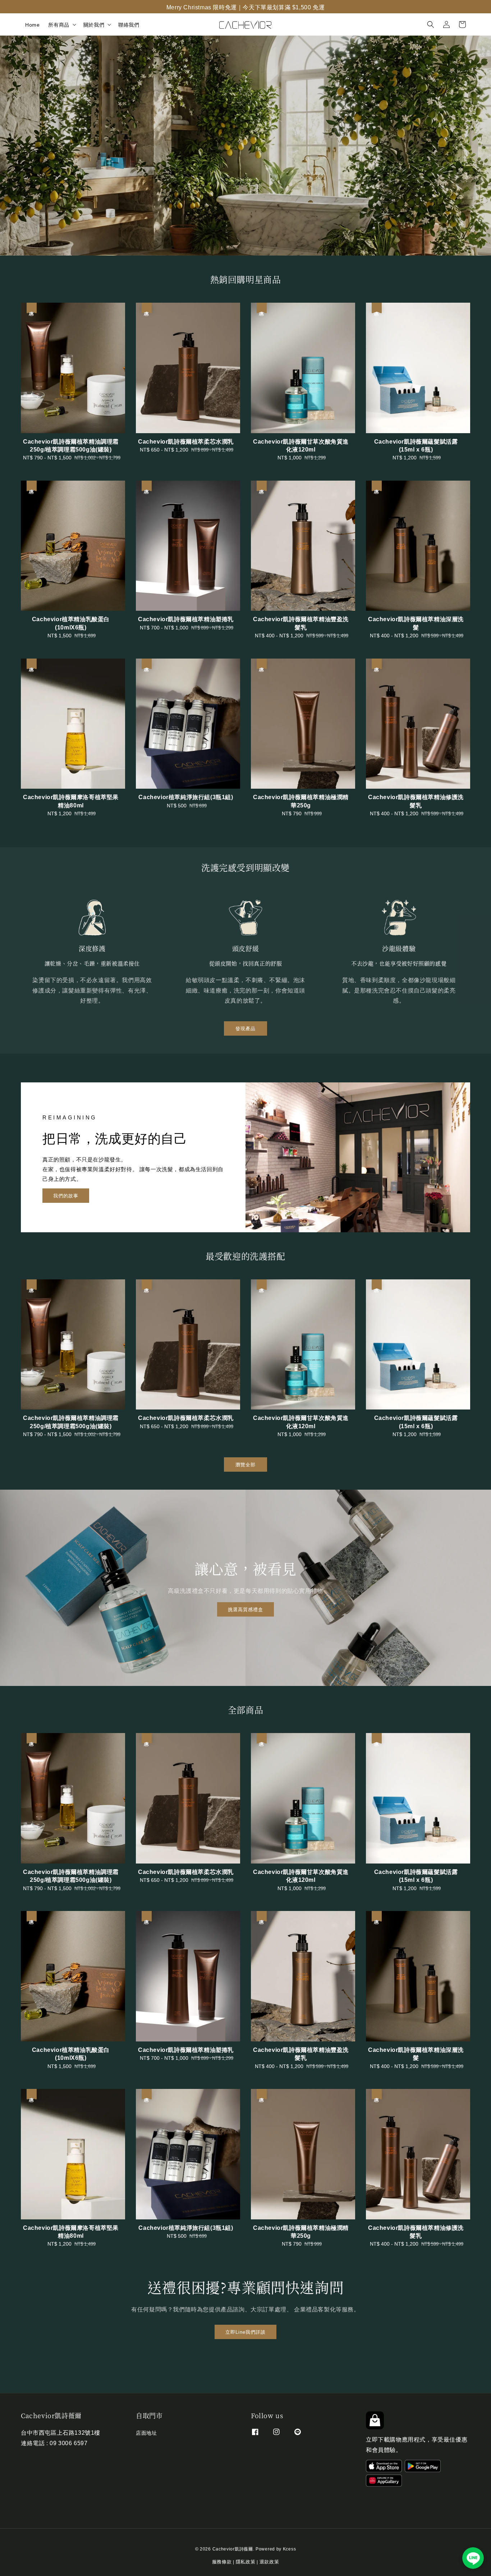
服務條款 (222, 2561)
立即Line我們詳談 (245, 2331)
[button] (431, 24)
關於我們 (94, 24)
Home (32, 24)
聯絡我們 (129, 24)
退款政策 (269, 2561)
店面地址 (146, 2433)
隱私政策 (246, 2561)
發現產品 (245, 1028)
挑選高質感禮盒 (245, 1609)
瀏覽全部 (245, 1464)
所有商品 (59, 24)
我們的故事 (66, 1195)
